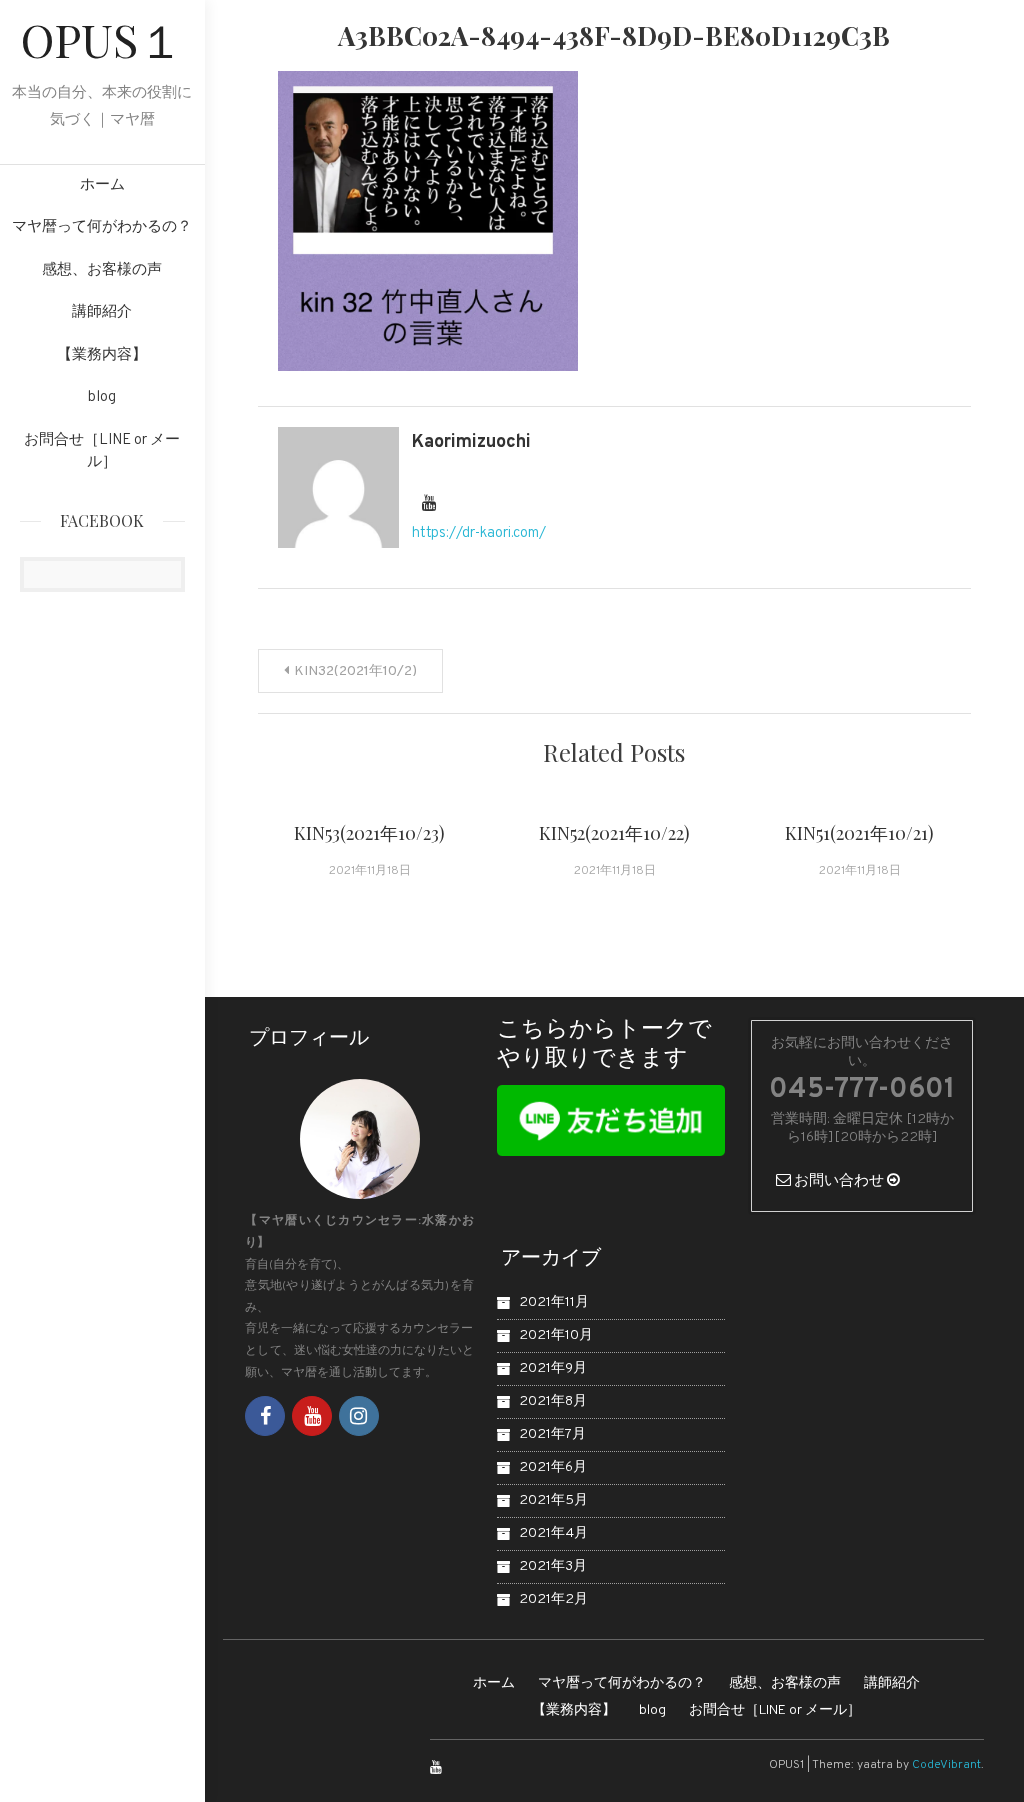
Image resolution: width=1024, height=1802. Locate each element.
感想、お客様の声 (102, 270)
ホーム (102, 185)
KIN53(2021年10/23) (369, 833)
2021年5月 (553, 1500)
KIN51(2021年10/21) (859, 833)
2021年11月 (554, 1302)
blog (102, 397)
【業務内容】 (102, 355)
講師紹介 (102, 312)
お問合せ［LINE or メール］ (102, 452)
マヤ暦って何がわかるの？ (102, 227)
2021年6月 (553, 1467)
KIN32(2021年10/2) (355, 671)
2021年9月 (553, 1368)
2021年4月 (553, 1533)
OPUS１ (102, 39)
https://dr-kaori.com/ (479, 533)
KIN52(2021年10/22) (614, 833)
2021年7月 (552, 1434)
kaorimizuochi (471, 442)
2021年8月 (553, 1401)
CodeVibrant (946, 1765)
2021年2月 (553, 1599)
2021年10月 (556, 1335)
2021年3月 (553, 1566)
